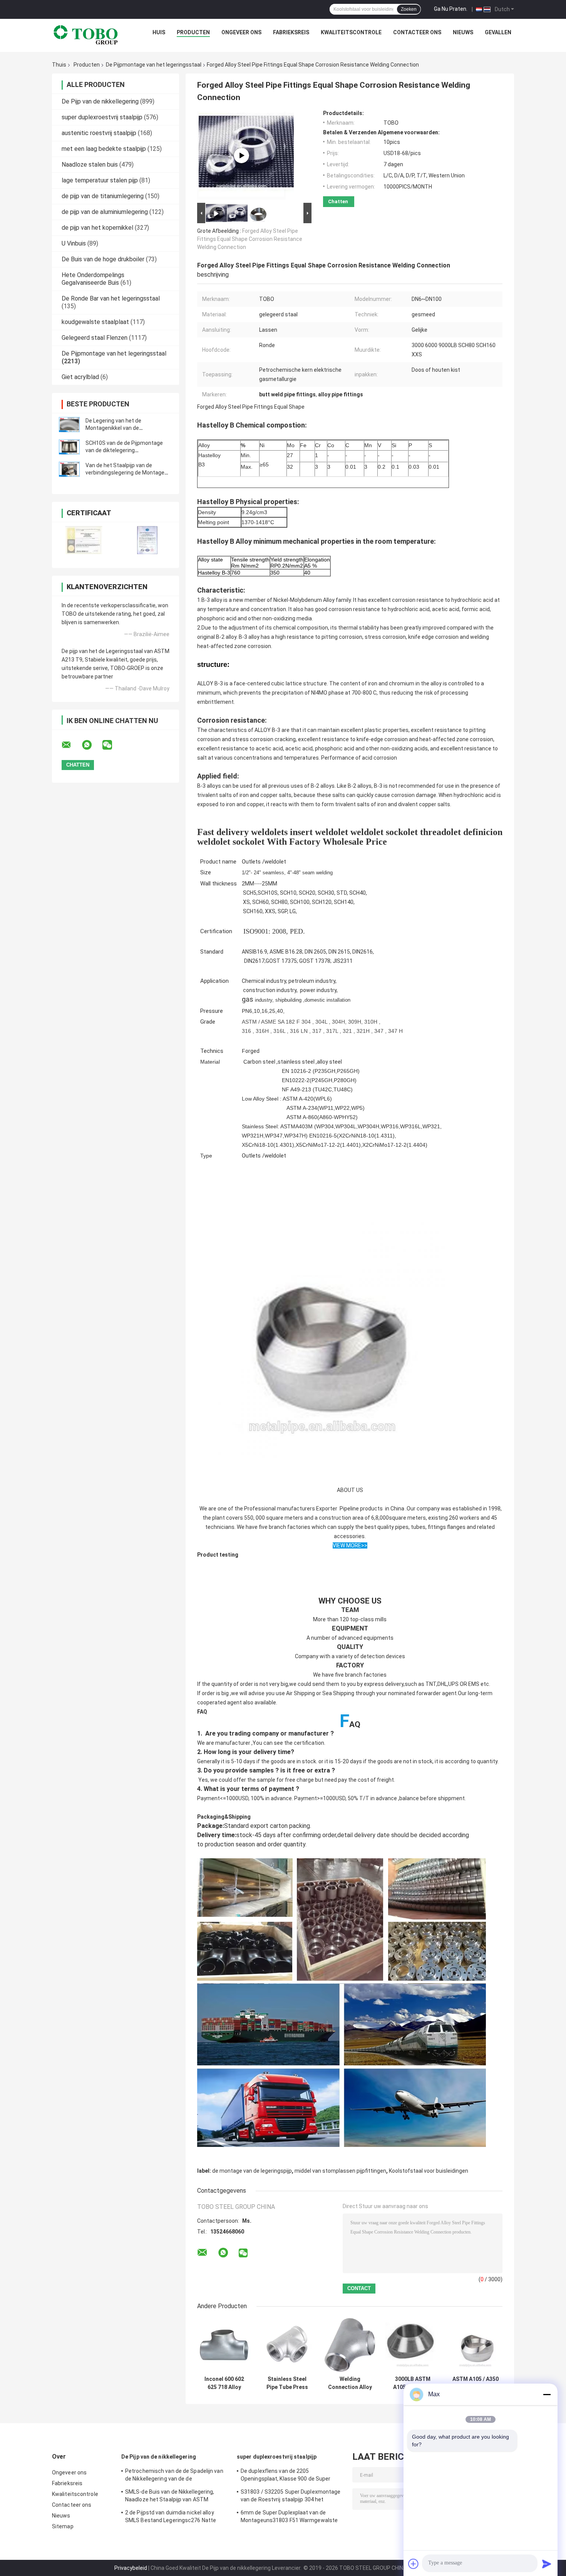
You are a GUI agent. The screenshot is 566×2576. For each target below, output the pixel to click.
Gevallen (498, 32)
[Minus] (547, 2394)
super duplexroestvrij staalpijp (102, 117)
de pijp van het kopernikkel (97, 228)
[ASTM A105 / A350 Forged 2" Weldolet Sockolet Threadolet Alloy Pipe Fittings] (475, 2345)
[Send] (547, 2564)
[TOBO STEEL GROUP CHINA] (86, 34)
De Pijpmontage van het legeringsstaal (154, 65)
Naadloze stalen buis (90, 165)
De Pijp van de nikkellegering (100, 101)
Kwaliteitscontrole (351, 32)
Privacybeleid (131, 2568)
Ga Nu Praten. (451, 9)
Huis (159, 32)
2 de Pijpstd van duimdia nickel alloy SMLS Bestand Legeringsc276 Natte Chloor (171, 2518)
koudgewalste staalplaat (95, 322)
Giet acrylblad (80, 377)
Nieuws (463, 32)
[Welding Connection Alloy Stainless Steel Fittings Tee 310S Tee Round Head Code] (350, 2345)
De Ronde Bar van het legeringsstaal (111, 298)
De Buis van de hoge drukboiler (103, 259)
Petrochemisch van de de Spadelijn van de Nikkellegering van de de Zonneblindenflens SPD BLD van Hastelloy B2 (174, 2476)
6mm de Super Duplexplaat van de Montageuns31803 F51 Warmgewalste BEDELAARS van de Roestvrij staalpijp (289, 2518)
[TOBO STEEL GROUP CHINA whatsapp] (92, 745)
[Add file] (414, 2564)
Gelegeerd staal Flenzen (95, 338)
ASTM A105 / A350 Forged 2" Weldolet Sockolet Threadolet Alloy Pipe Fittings (476, 2383)
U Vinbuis (74, 243)
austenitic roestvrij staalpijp (99, 133)
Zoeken (409, 9)
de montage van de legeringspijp (252, 2171)
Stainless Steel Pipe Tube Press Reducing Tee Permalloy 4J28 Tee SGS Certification (287, 2383)
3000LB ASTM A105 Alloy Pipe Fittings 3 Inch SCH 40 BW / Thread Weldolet (413, 2383)
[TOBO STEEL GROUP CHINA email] (71, 745)
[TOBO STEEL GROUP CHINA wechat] (112, 745)
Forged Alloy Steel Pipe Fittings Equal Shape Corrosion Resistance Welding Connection (250, 239)
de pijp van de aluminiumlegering (105, 212)
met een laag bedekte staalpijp (104, 149)
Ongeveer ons (241, 32)
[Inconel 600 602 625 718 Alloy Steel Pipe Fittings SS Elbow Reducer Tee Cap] (224, 2345)
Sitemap (63, 2526)
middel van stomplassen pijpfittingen (340, 2171)
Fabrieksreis (291, 32)
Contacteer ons (417, 32)
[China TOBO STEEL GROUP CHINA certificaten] (84, 540)
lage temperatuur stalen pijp (100, 180)
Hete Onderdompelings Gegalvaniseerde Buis (93, 279)
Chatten (338, 201)
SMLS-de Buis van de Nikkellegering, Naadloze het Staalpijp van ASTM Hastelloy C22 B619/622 (170, 2497)
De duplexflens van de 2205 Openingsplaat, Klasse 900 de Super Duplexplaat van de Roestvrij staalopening (286, 2476)
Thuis (59, 65)
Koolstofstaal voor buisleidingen (429, 2171)
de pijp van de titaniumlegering (103, 196)
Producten (193, 32)
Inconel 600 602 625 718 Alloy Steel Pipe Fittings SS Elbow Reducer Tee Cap (224, 2383)
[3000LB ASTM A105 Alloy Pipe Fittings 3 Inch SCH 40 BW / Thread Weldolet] (413, 2345)
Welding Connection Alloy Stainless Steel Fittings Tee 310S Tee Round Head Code (350, 2383)
